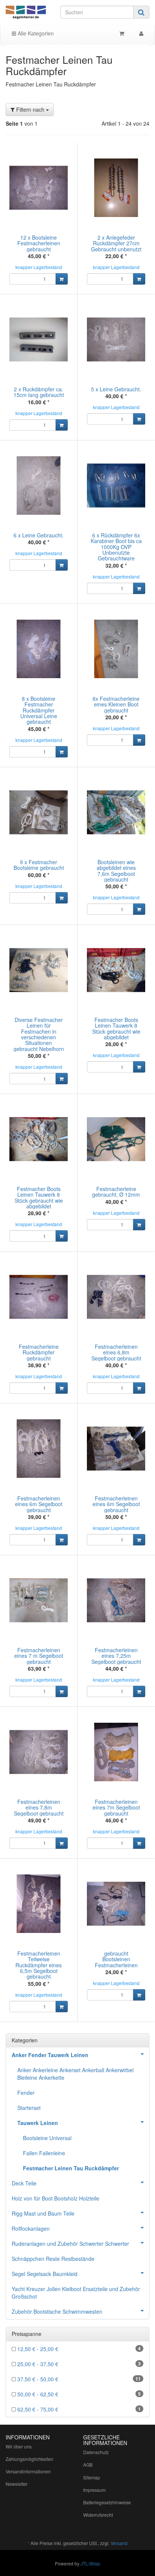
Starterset (29, 2108)
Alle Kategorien (35, 33)
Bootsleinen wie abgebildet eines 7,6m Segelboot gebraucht (116, 871)
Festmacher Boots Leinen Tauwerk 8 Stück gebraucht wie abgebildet (116, 1028)
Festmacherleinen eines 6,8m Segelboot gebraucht (116, 1352)
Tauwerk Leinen (38, 2123)
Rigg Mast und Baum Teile (43, 2213)
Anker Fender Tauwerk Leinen (50, 2055)
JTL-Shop (90, 2563)
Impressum (94, 2490)
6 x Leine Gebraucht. (39, 535)
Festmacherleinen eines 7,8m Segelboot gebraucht (39, 1807)
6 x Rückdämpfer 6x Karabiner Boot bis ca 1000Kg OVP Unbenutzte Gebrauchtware (116, 547)
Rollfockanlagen (31, 2228)
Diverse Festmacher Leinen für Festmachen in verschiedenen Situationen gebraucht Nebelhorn (39, 1034)
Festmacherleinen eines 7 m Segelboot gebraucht (39, 1656)
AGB (88, 2464)
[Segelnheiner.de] (26, 13)
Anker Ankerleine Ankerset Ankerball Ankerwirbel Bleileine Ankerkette (75, 2074)
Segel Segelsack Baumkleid (45, 2274)
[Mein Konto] (141, 33)
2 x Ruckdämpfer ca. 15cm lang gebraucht (39, 392)
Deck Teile (24, 2183)
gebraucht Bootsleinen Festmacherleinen (116, 1959)
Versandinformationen (28, 2471)
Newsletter (17, 2484)
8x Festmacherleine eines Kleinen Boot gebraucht (116, 704)
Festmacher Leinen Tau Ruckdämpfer (71, 2168)
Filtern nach (30, 109)
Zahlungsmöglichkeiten (30, 2459)
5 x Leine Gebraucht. (116, 389)
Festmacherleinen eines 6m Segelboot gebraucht (39, 1504)
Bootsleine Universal (47, 2138)
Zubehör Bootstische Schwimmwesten (57, 2311)
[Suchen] (141, 12)
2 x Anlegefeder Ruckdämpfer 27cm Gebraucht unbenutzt (116, 243)
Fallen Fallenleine (44, 2153)
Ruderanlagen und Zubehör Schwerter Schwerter (70, 2244)
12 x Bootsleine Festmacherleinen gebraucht (39, 243)
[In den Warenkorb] (62, 279)
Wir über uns (19, 2446)
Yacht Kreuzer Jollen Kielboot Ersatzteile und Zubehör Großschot (76, 2293)
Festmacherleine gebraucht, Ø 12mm (116, 1192)
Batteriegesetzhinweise (107, 2502)
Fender (26, 2093)
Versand (119, 2543)
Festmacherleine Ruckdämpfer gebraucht (39, 1352)
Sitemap (92, 2477)
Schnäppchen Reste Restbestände (53, 2259)
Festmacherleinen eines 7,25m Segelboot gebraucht (116, 1656)
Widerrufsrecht (98, 2515)
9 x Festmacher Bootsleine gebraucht (39, 865)
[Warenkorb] (122, 33)
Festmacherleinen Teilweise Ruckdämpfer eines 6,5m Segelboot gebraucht (39, 1965)
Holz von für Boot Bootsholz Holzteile (55, 2198)
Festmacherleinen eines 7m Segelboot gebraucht (116, 1807)
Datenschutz (96, 2452)
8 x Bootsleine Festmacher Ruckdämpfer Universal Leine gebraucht (39, 710)
